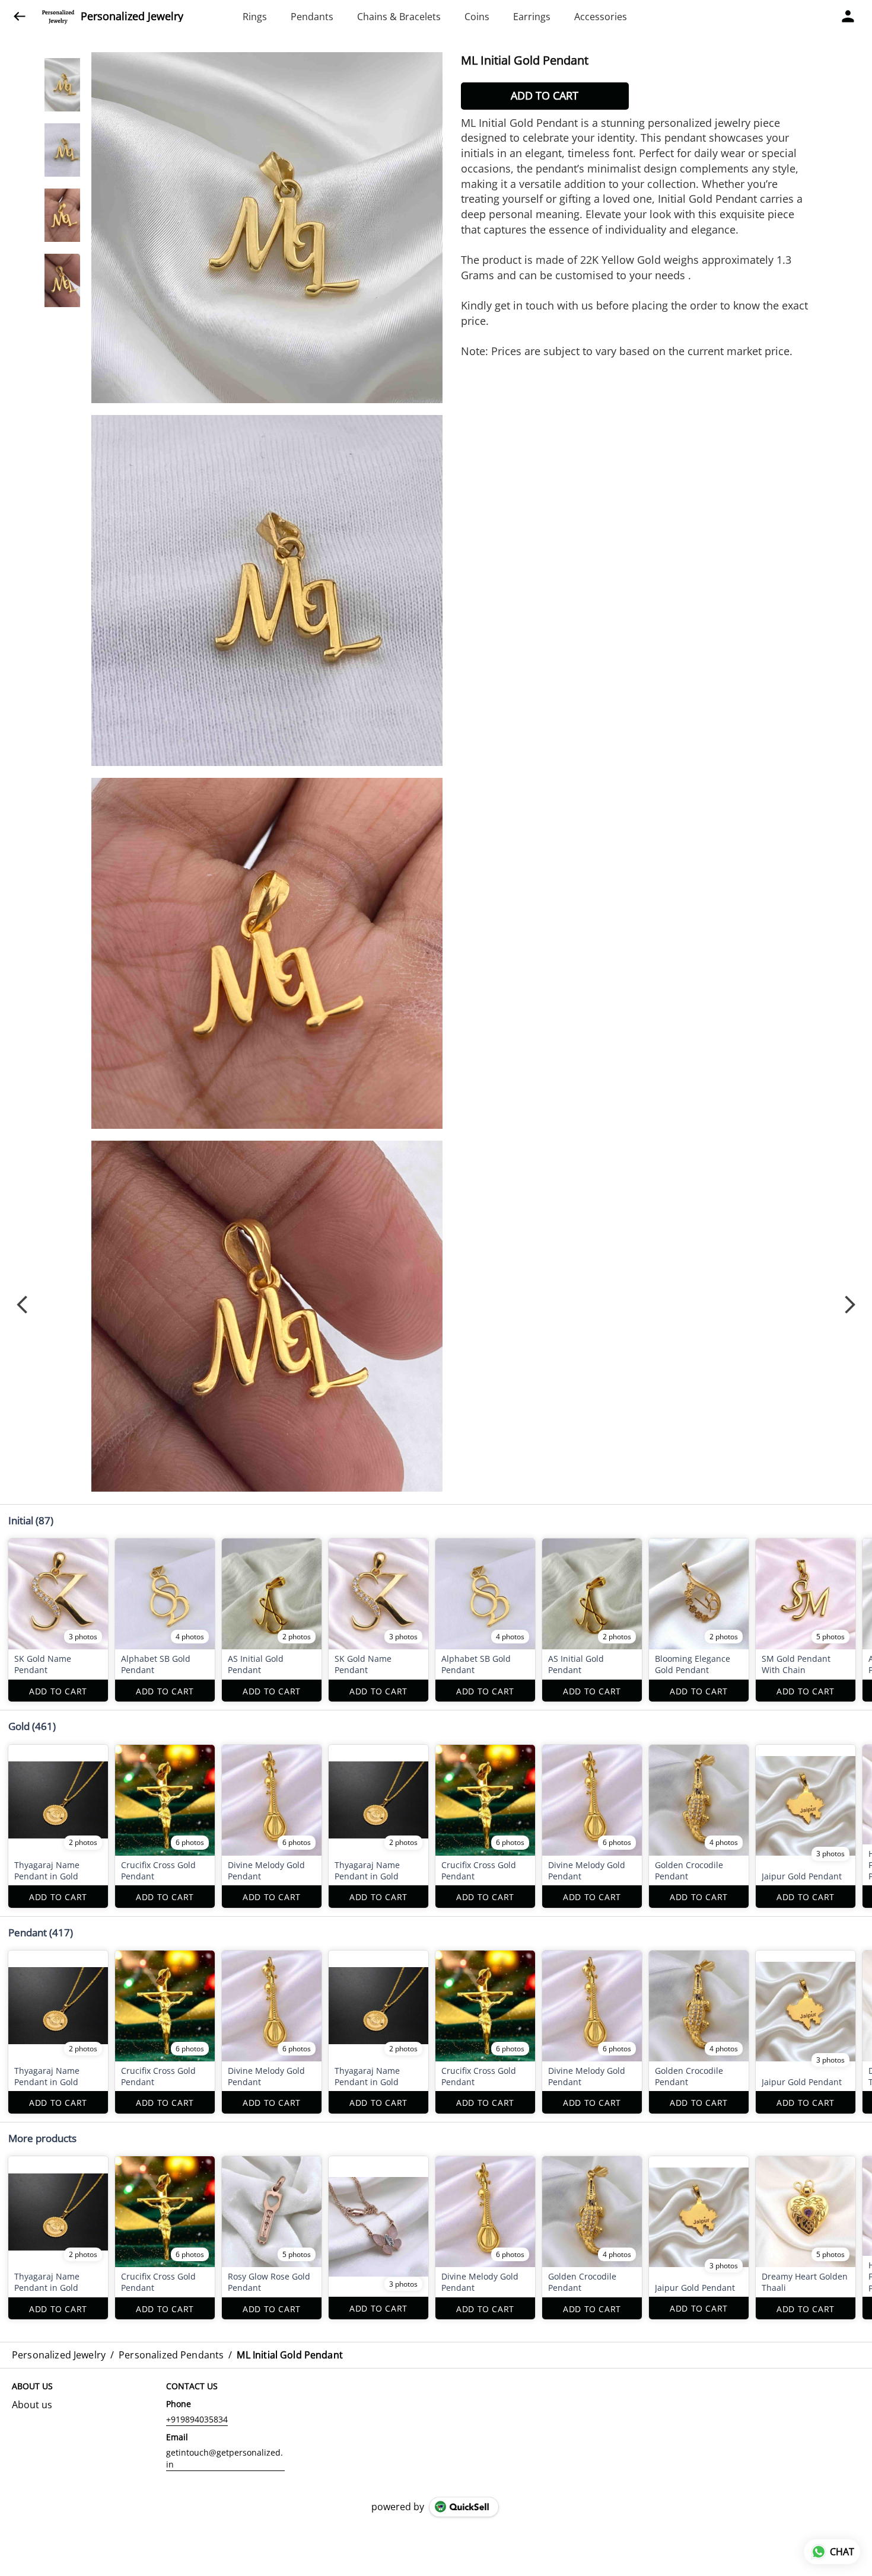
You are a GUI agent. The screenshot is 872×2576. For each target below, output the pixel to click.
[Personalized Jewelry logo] (58, 17)
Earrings (532, 17)
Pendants (312, 17)
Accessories (601, 17)
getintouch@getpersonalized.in (225, 2458)
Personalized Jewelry (132, 17)
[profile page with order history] (848, 17)
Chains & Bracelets (399, 17)
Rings (255, 17)
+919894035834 (197, 2419)
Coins (477, 17)
